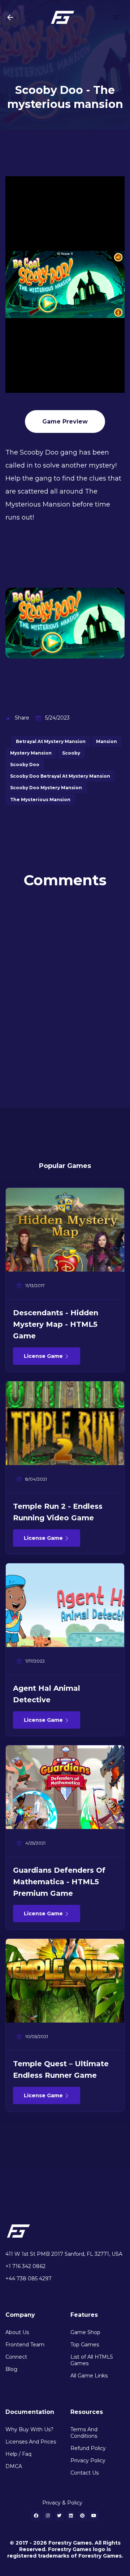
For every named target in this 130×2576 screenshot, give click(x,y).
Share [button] (22, 718)
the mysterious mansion (40, 800)
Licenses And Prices (31, 2442)
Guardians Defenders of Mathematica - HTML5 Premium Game (59, 1882)
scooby (71, 753)
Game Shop (85, 2332)
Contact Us (84, 2473)
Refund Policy (88, 2448)
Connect (16, 2357)
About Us (17, 2332)
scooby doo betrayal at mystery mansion (60, 776)
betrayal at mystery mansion (51, 741)
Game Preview (65, 422)
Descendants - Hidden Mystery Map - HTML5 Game (56, 1324)
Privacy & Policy (62, 2503)
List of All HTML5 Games (92, 2360)
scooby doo (25, 764)
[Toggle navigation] (116, 17)
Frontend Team (25, 2345)
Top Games (85, 2345)
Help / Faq (18, 2454)
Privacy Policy (88, 2460)
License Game (44, 1356)
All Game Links (89, 2376)
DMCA (14, 2466)
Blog (11, 2369)
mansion (107, 741)
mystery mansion (31, 753)
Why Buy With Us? (29, 2429)
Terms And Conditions (84, 2433)
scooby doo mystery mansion (46, 788)
